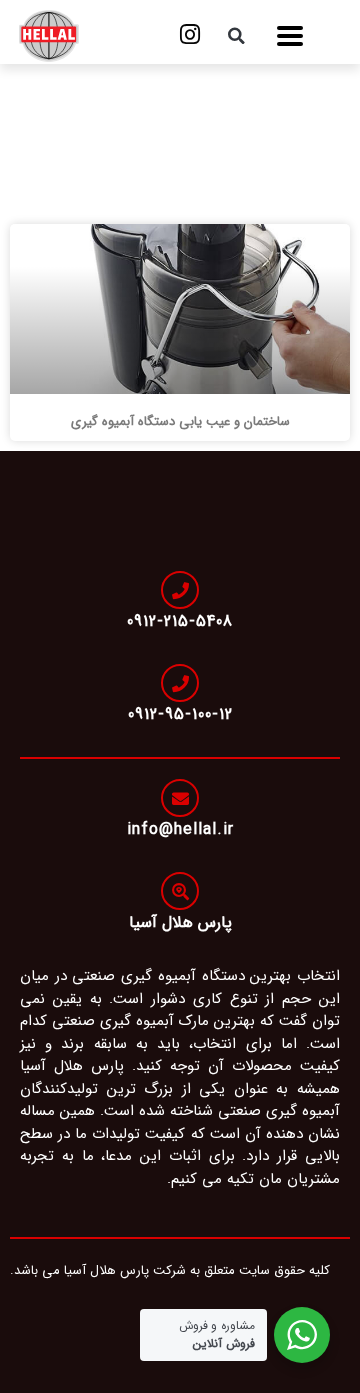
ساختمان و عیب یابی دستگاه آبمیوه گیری (180, 421)
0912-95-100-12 (180, 714)
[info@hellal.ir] (180, 798)
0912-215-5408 (180, 621)
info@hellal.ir (180, 829)
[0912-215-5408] (180, 590)
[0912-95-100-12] (180, 683)
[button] (289, 36)
